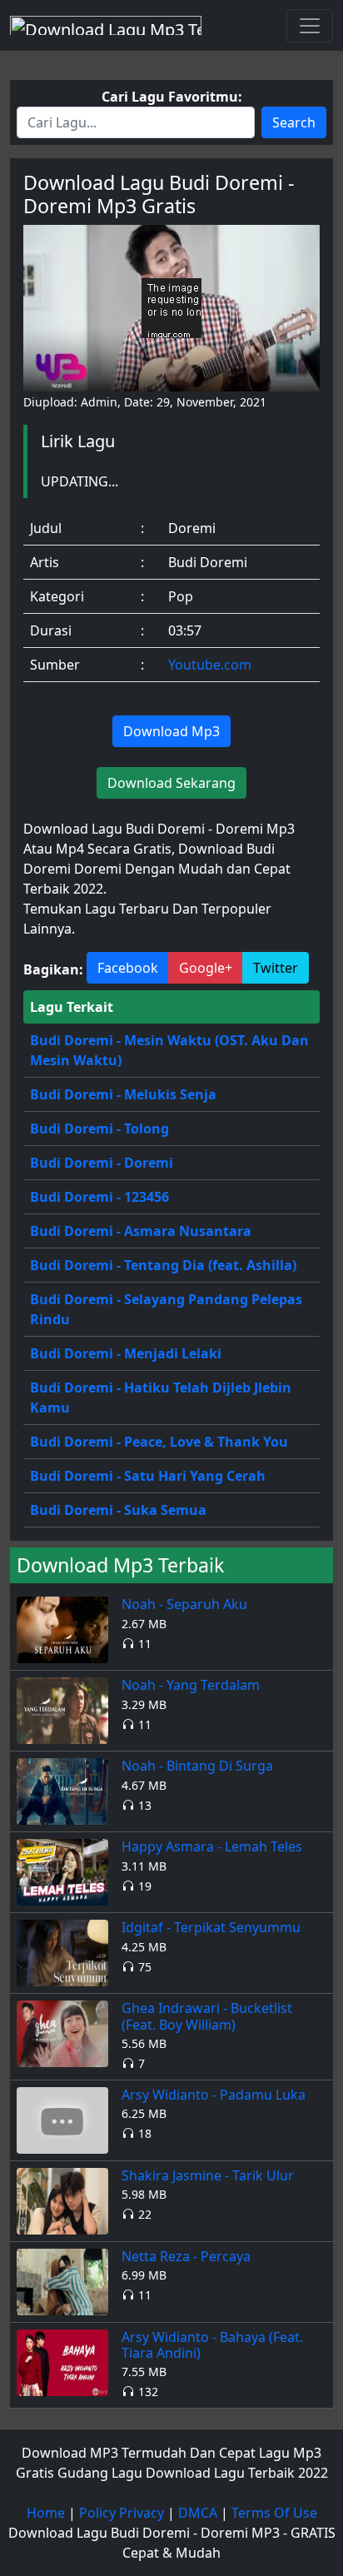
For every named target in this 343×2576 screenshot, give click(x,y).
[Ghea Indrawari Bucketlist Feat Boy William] (62, 2033)
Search (294, 122)
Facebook (128, 968)
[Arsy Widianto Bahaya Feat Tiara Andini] (62, 2361)
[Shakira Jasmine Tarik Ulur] (62, 2200)
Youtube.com (210, 665)
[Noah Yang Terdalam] (62, 1710)
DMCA (198, 2513)
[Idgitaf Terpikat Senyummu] (62, 1952)
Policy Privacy (122, 2513)
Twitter (276, 968)
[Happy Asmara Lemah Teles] (62, 1871)
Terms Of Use (274, 2513)
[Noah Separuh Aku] (62, 1629)
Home (46, 2513)
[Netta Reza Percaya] (62, 2280)
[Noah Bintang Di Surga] (62, 1791)
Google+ (206, 968)
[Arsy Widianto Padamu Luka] (62, 2119)
